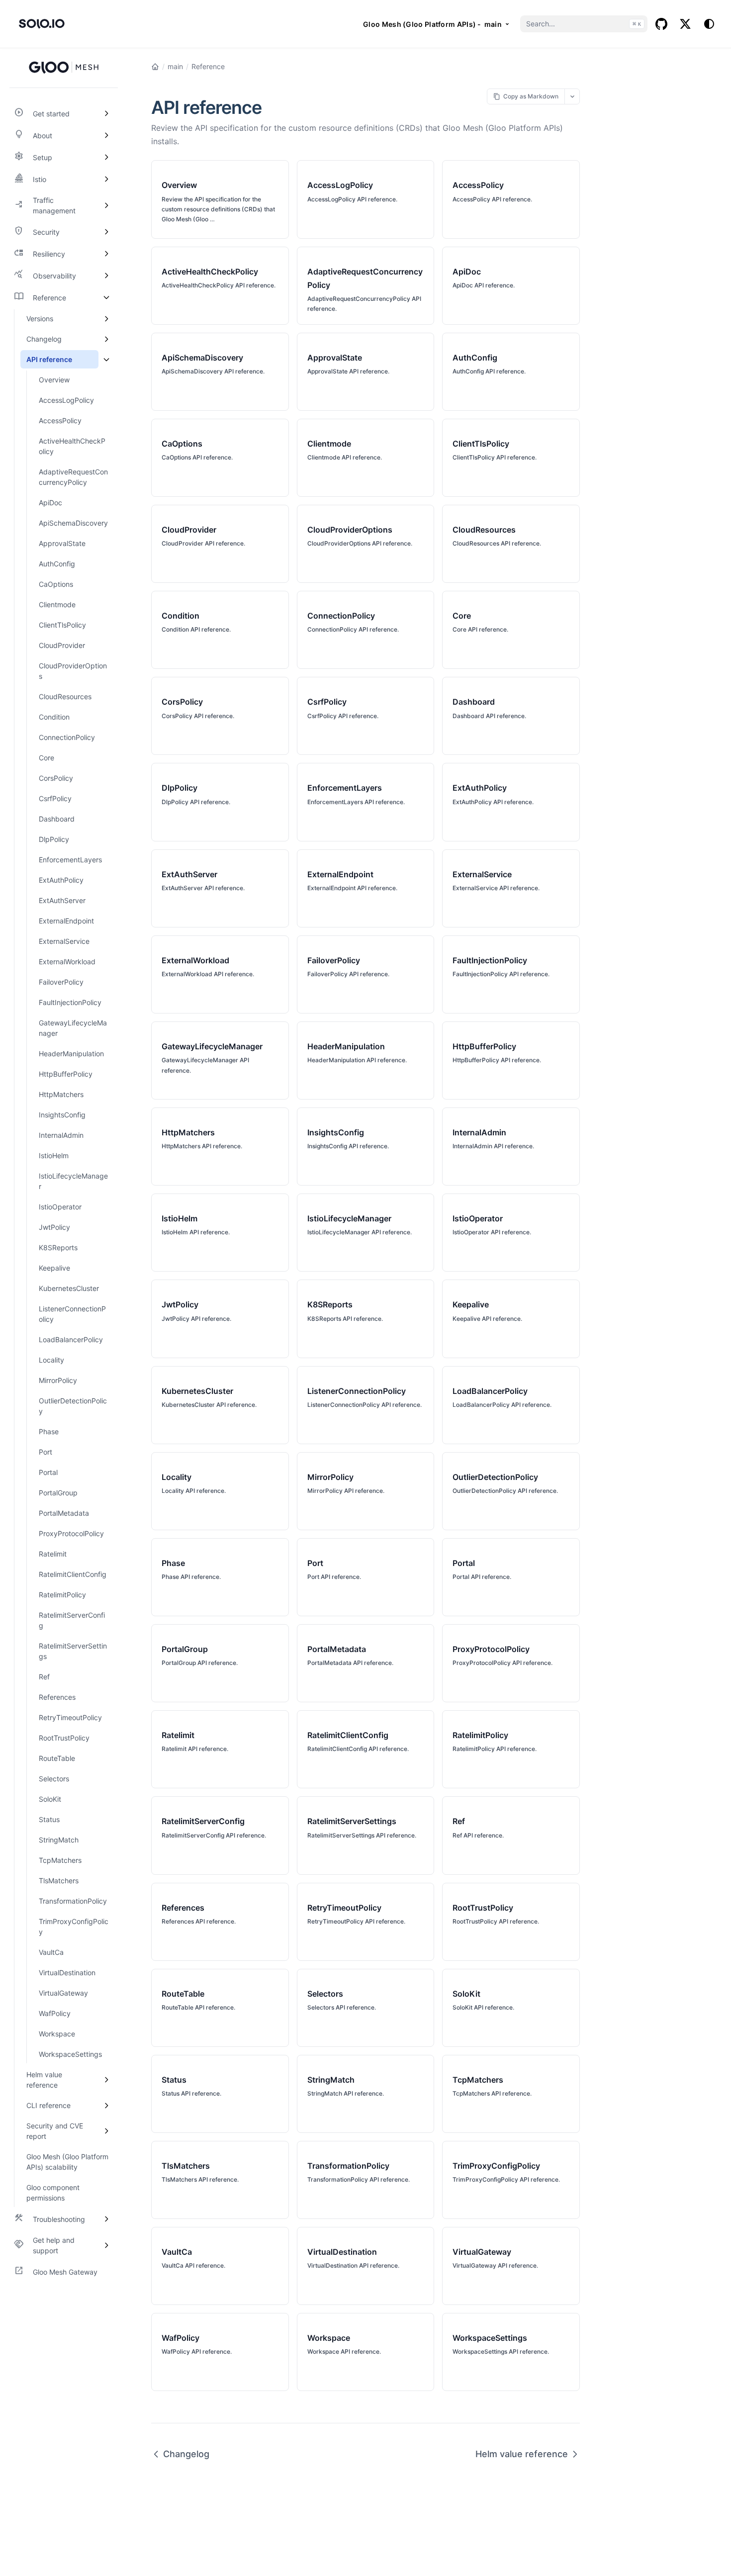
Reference (208, 66)
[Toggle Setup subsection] (106, 157)
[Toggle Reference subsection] (106, 297)
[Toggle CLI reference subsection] (106, 2105)
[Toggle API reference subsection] (106, 359)
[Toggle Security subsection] (106, 232)
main (175, 66)
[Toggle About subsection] (106, 135)
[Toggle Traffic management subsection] (106, 205)
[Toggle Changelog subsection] (106, 339)
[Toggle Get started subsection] (106, 113)
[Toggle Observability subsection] (106, 276)
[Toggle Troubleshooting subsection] (106, 2219)
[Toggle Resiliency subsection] (106, 254)
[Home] (155, 67)
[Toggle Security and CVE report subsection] (106, 2131)
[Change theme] (709, 24)
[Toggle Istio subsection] (106, 179)
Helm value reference (522, 2454)
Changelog (186, 2454)
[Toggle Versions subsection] (106, 319)
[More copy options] (572, 96)
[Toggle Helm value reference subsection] (106, 2080)
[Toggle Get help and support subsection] (106, 2245)
